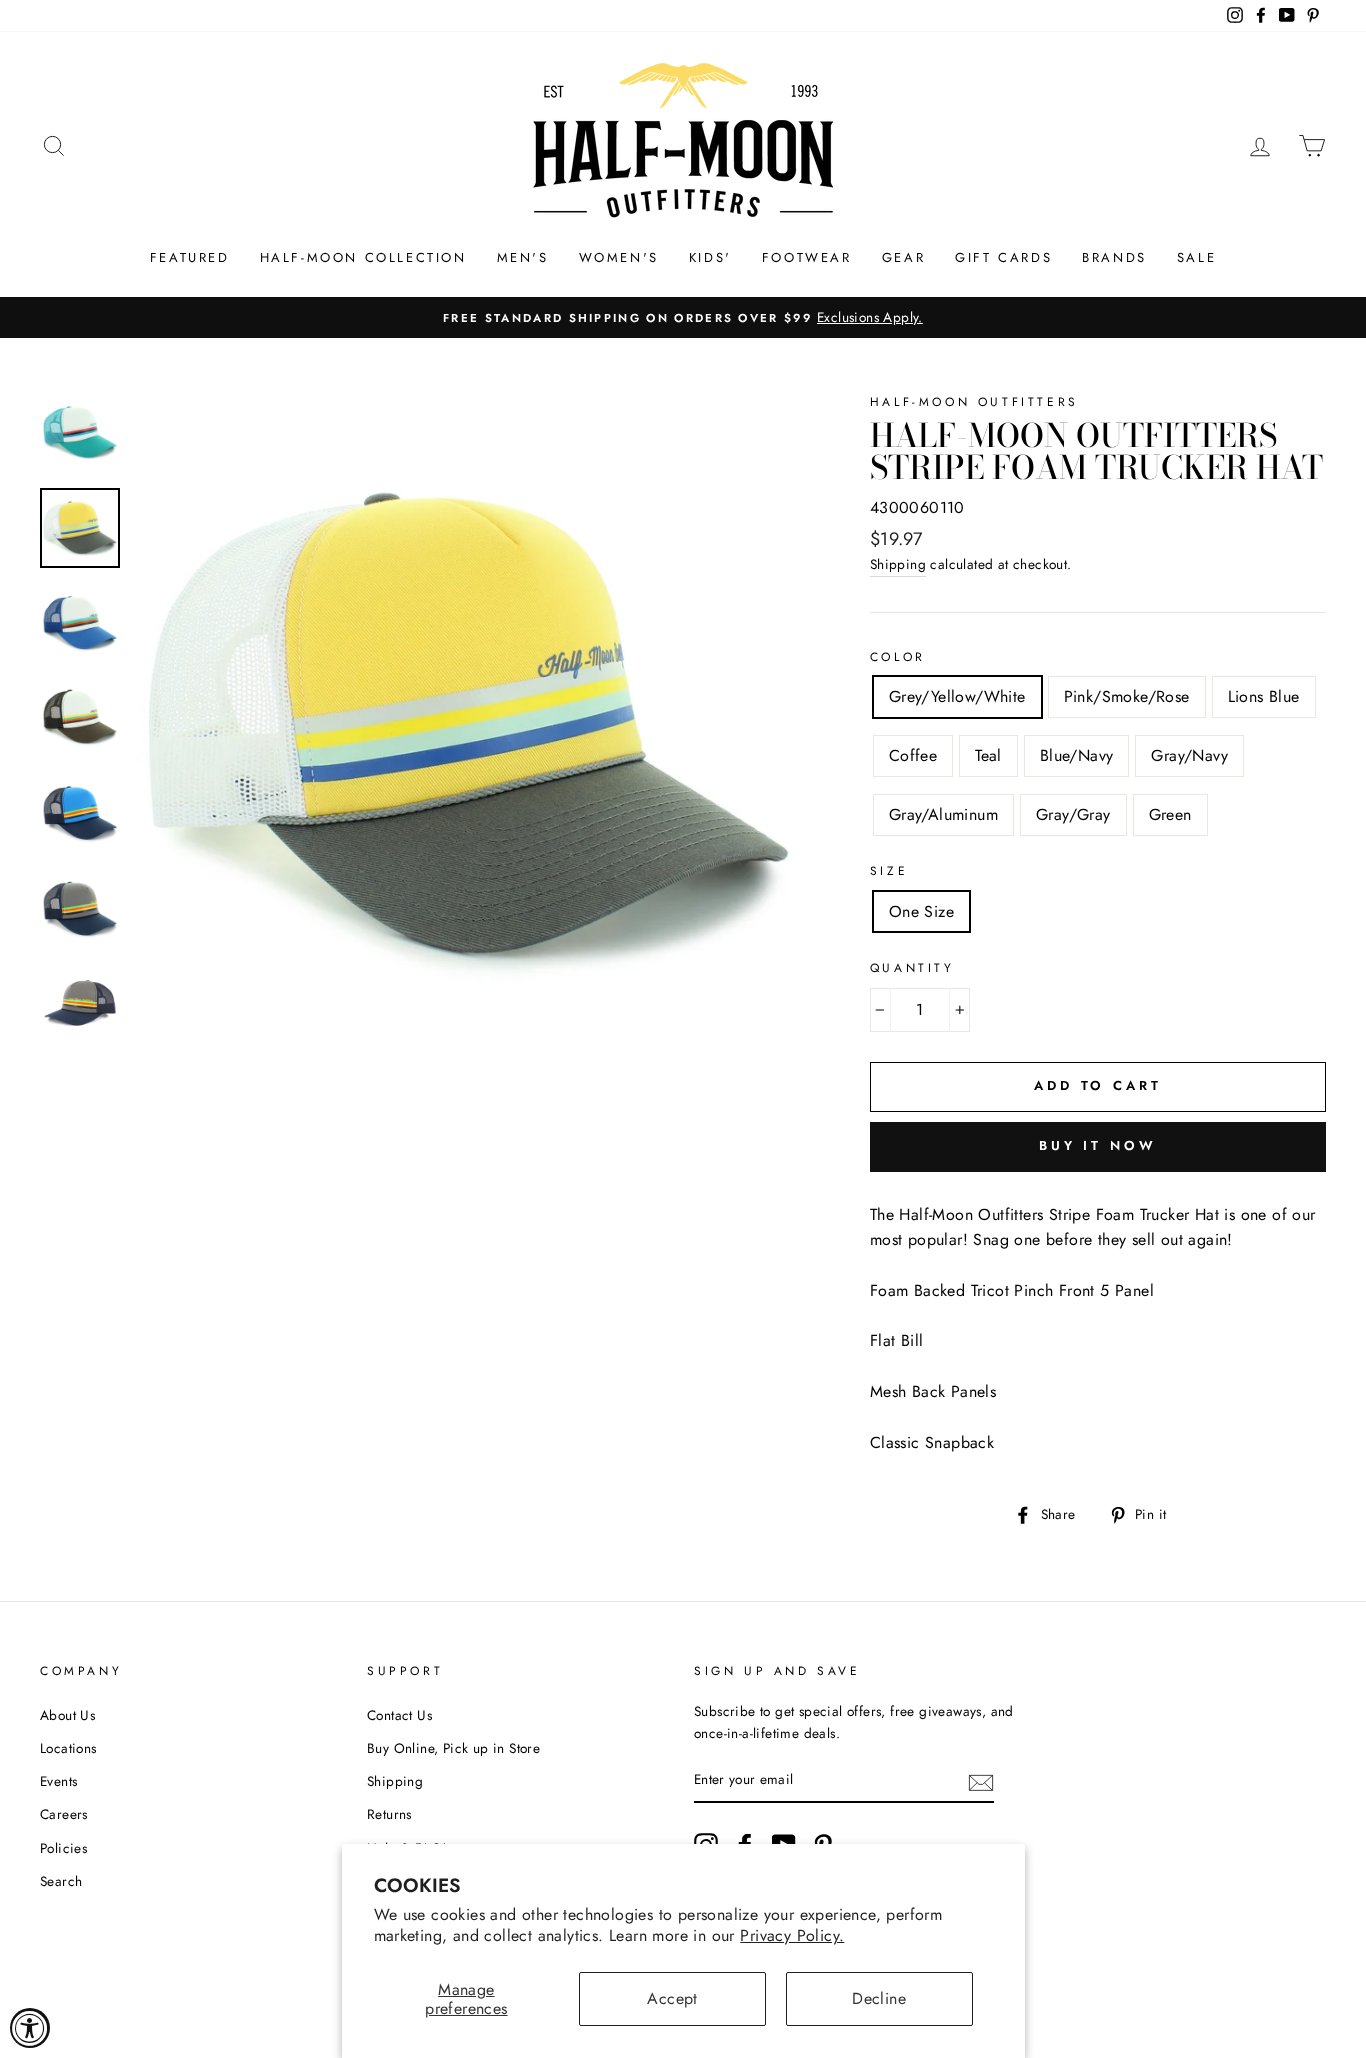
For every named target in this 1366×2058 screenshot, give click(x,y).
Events (58, 1781)
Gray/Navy (1189, 755)
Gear (903, 257)
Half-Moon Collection (363, 257)
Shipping (898, 564)
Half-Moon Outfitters (974, 402)
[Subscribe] (981, 1781)
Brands (1114, 257)
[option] (683, 318)
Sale (1196, 257)
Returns (389, 1814)
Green (1170, 814)
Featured (190, 257)
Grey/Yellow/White (957, 696)
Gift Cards (1003, 257)
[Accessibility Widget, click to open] (30, 2028)
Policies (63, 1848)
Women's (619, 257)
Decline (879, 1998)
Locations (68, 1748)
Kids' (710, 257)
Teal (988, 755)
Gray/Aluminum (943, 814)
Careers (64, 1814)
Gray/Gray (1073, 814)
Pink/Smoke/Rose (1127, 696)
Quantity (912, 968)
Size (889, 871)
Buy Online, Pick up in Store (453, 1748)
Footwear (807, 257)
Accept (672, 1998)
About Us (67, 1715)
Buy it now (1098, 1145)
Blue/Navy (1077, 755)
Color (898, 657)
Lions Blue (1264, 696)
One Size (921, 911)
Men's (523, 257)
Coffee (913, 755)
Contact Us (399, 1715)
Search (61, 1881)
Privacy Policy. (792, 1935)
